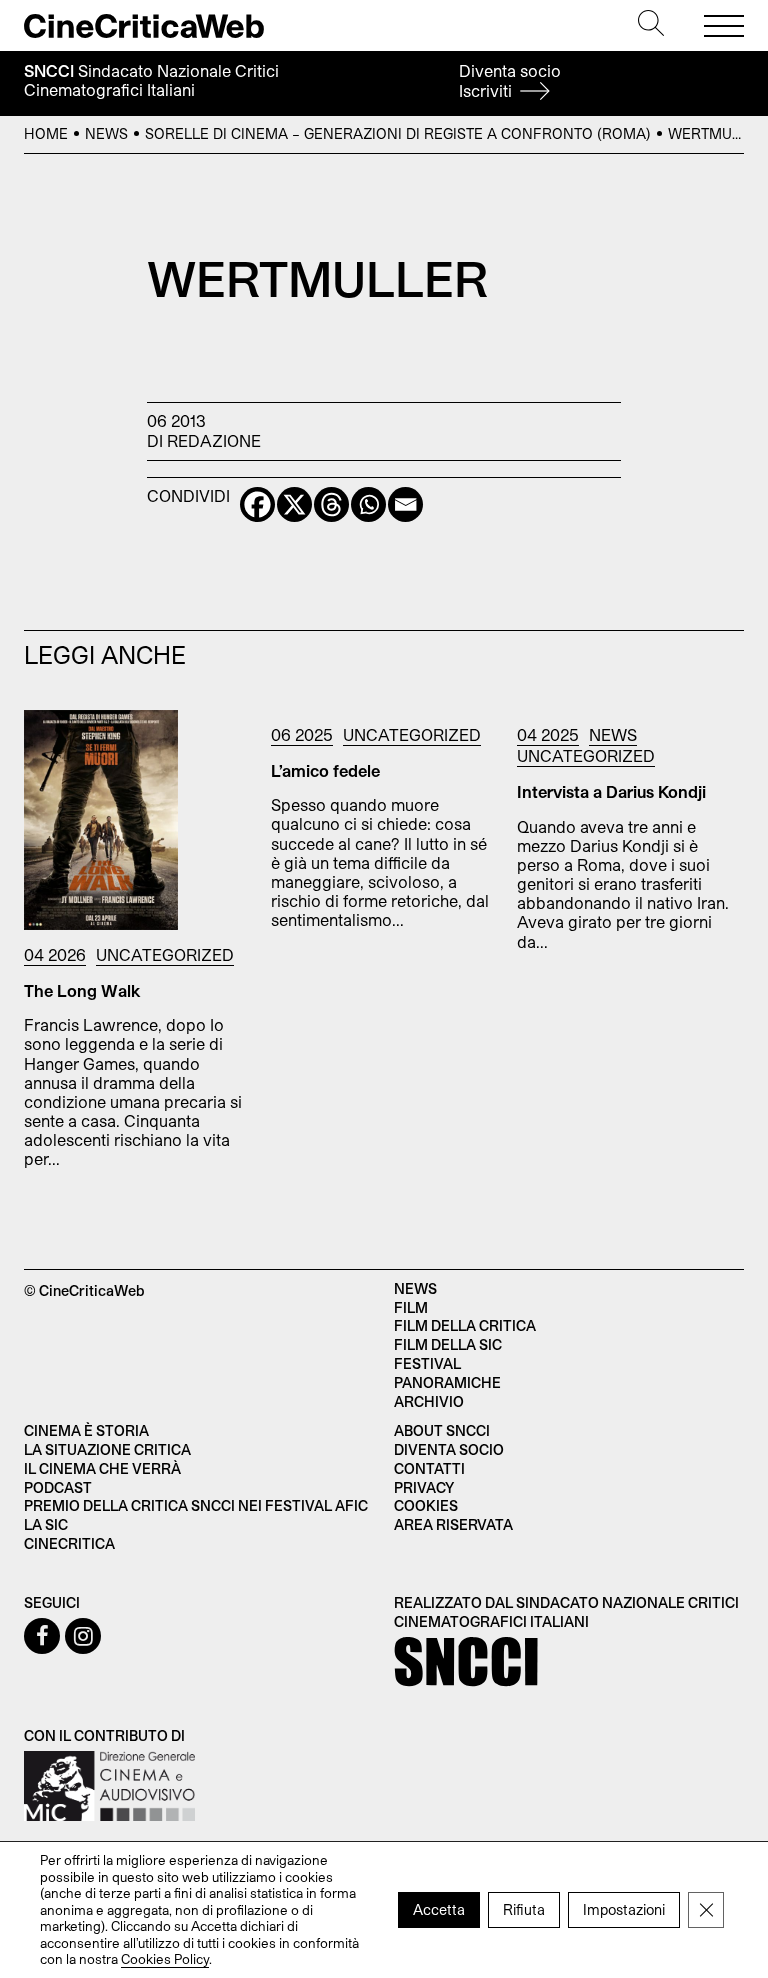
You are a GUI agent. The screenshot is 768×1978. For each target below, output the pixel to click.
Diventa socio (510, 80)
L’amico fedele (325, 770)
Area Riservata (453, 1524)
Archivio (429, 1401)
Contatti (429, 1468)
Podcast (58, 1487)
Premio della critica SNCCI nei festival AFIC (196, 1505)
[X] (294, 504)
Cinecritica (69, 1543)
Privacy (424, 1487)
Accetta (439, 1909)
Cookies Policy (165, 1959)
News (106, 133)
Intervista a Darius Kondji (611, 791)
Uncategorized (165, 954)
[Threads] (331, 504)
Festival (427, 1363)
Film (411, 1307)
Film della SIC (448, 1344)
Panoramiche (447, 1382)
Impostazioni (624, 1909)
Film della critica (465, 1325)
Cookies (426, 1505)
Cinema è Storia (86, 1430)
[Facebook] (257, 504)
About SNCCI (442, 1430)
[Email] (405, 504)
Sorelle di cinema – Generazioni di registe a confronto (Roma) (398, 133)
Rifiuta (524, 1909)
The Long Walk (82, 990)
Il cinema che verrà (102, 1468)
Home (46, 133)
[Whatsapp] (368, 504)
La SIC (46, 1524)
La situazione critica (107, 1449)
